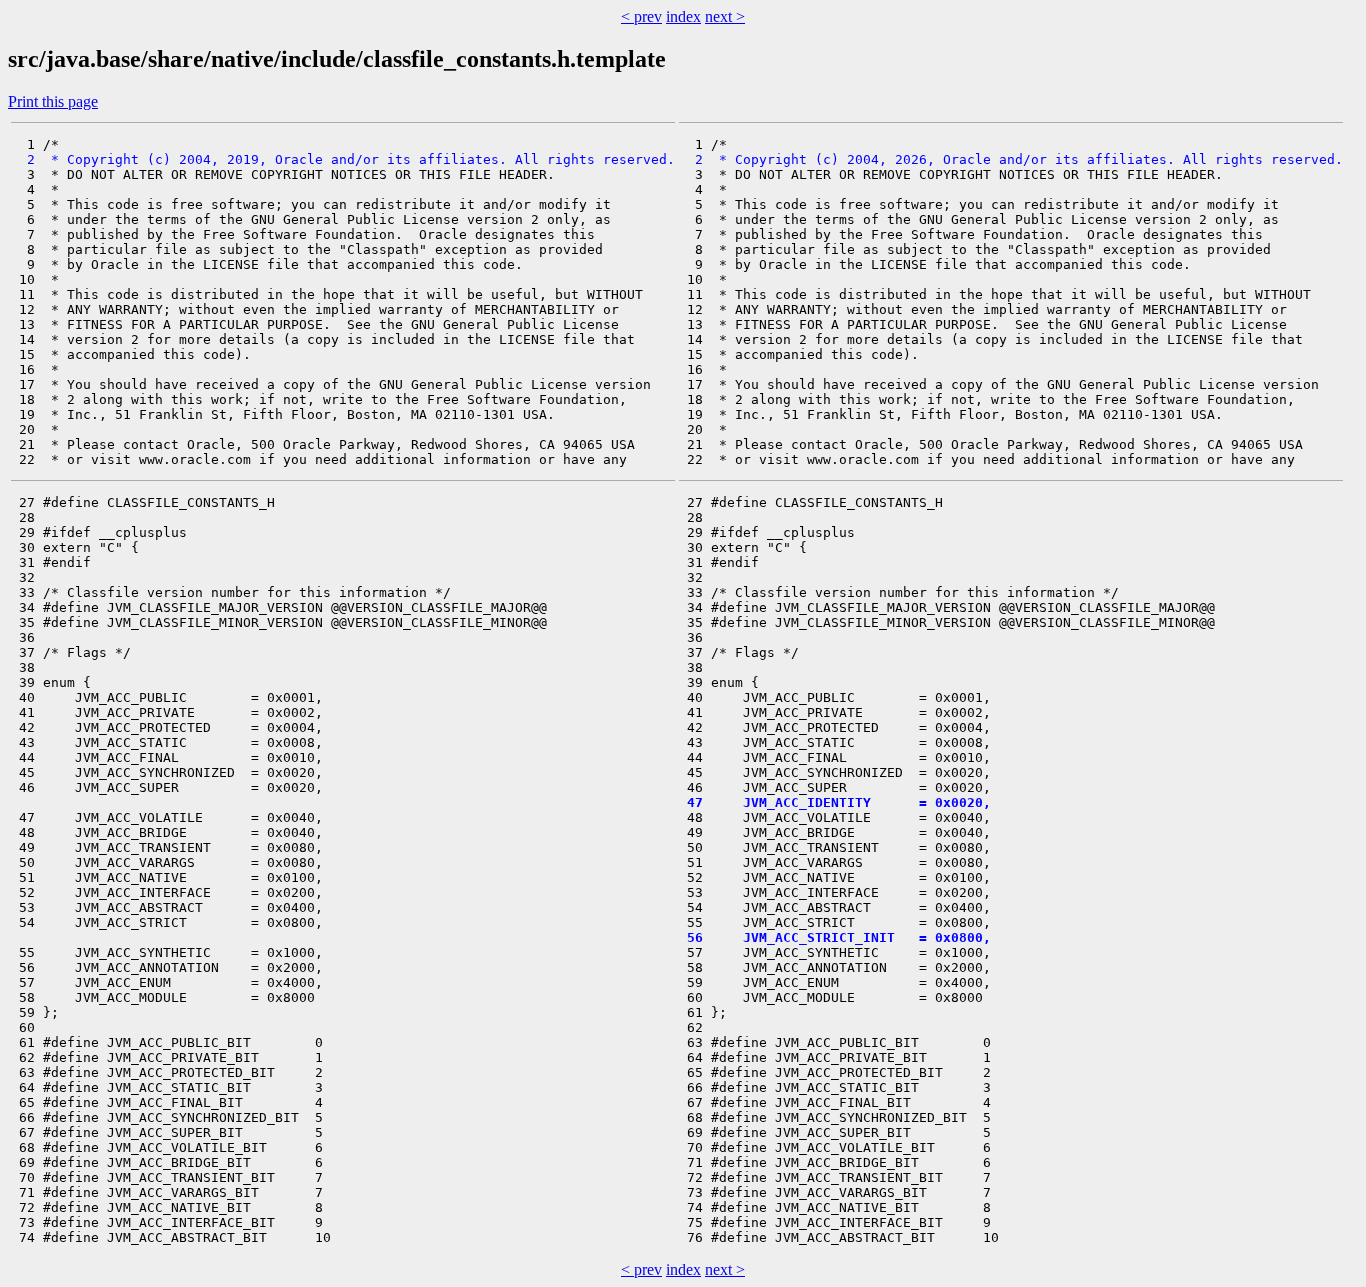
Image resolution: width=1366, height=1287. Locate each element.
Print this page (53, 101)
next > (725, 16)
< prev (641, 16)
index (683, 16)
